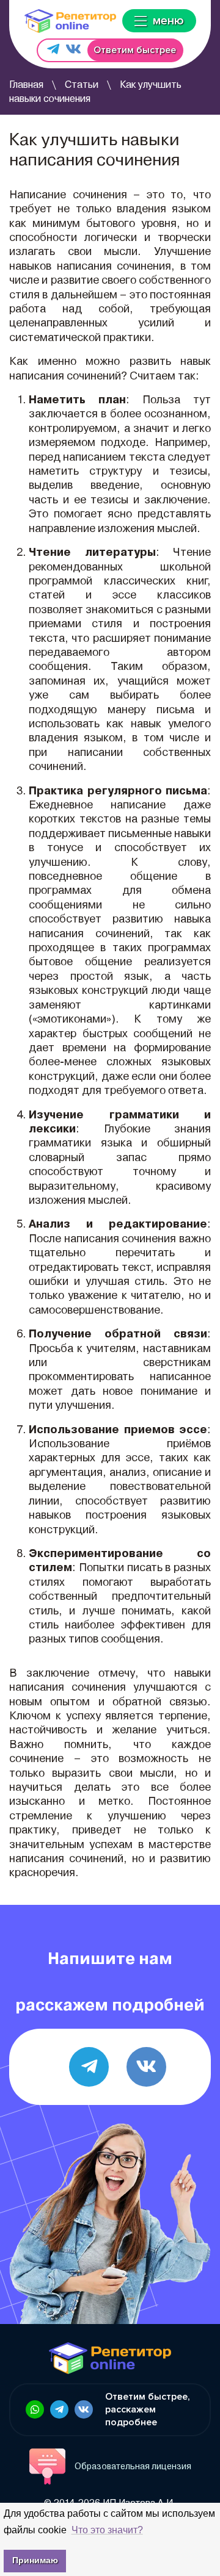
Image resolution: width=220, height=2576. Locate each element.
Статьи (82, 85)
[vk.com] (146, 2067)
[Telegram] (89, 2067)
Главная (26, 85)
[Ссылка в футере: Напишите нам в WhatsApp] (35, 2409)
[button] (107, 2530)
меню (168, 21)
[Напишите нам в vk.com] (73, 50)
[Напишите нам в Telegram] (53, 50)
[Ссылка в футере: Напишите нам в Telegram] (59, 2409)
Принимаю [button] (35, 2560)
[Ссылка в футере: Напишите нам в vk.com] (84, 2409)
